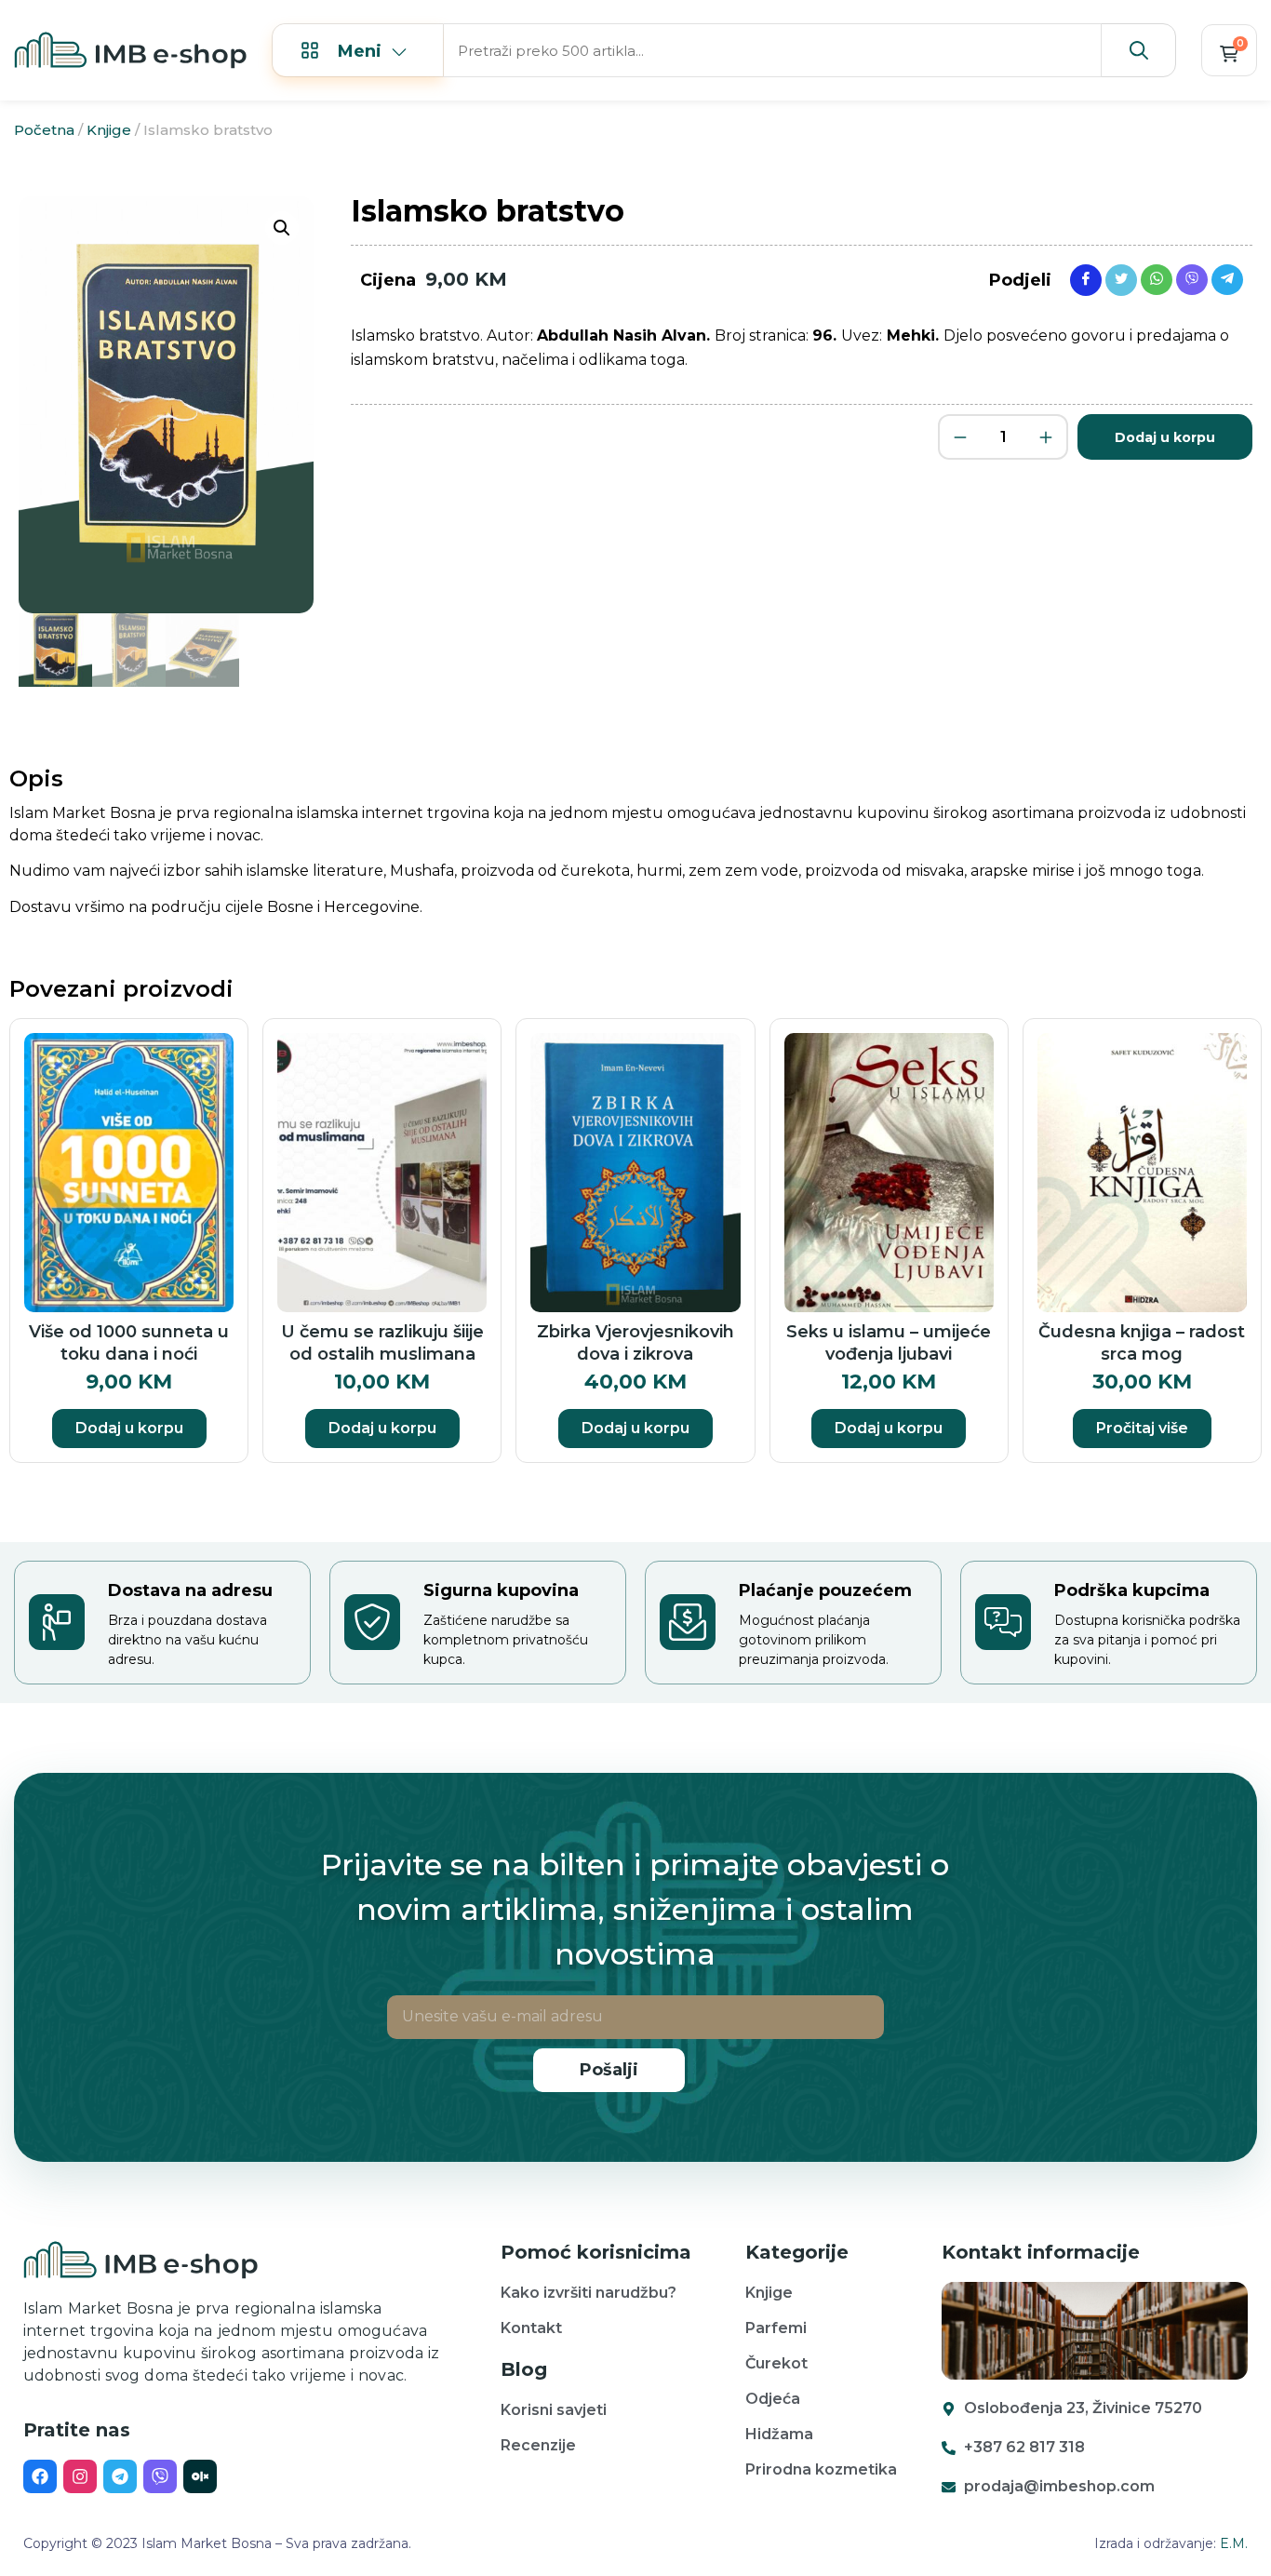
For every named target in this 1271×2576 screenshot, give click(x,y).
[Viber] (160, 2476)
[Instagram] (80, 2476)
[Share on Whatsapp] (1157, 279)
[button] (282, 228)
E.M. (1234, 2543)
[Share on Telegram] (1227, 279)
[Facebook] (40, 2476)
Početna (44, 130)
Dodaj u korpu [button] (129, 1428)
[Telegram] (120, 2476)
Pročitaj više (1142, 1428)
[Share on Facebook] (1086, 279)
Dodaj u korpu (1165, 437)
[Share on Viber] (1192, 279)
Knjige (109, 130)
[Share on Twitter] (1121, 279)
